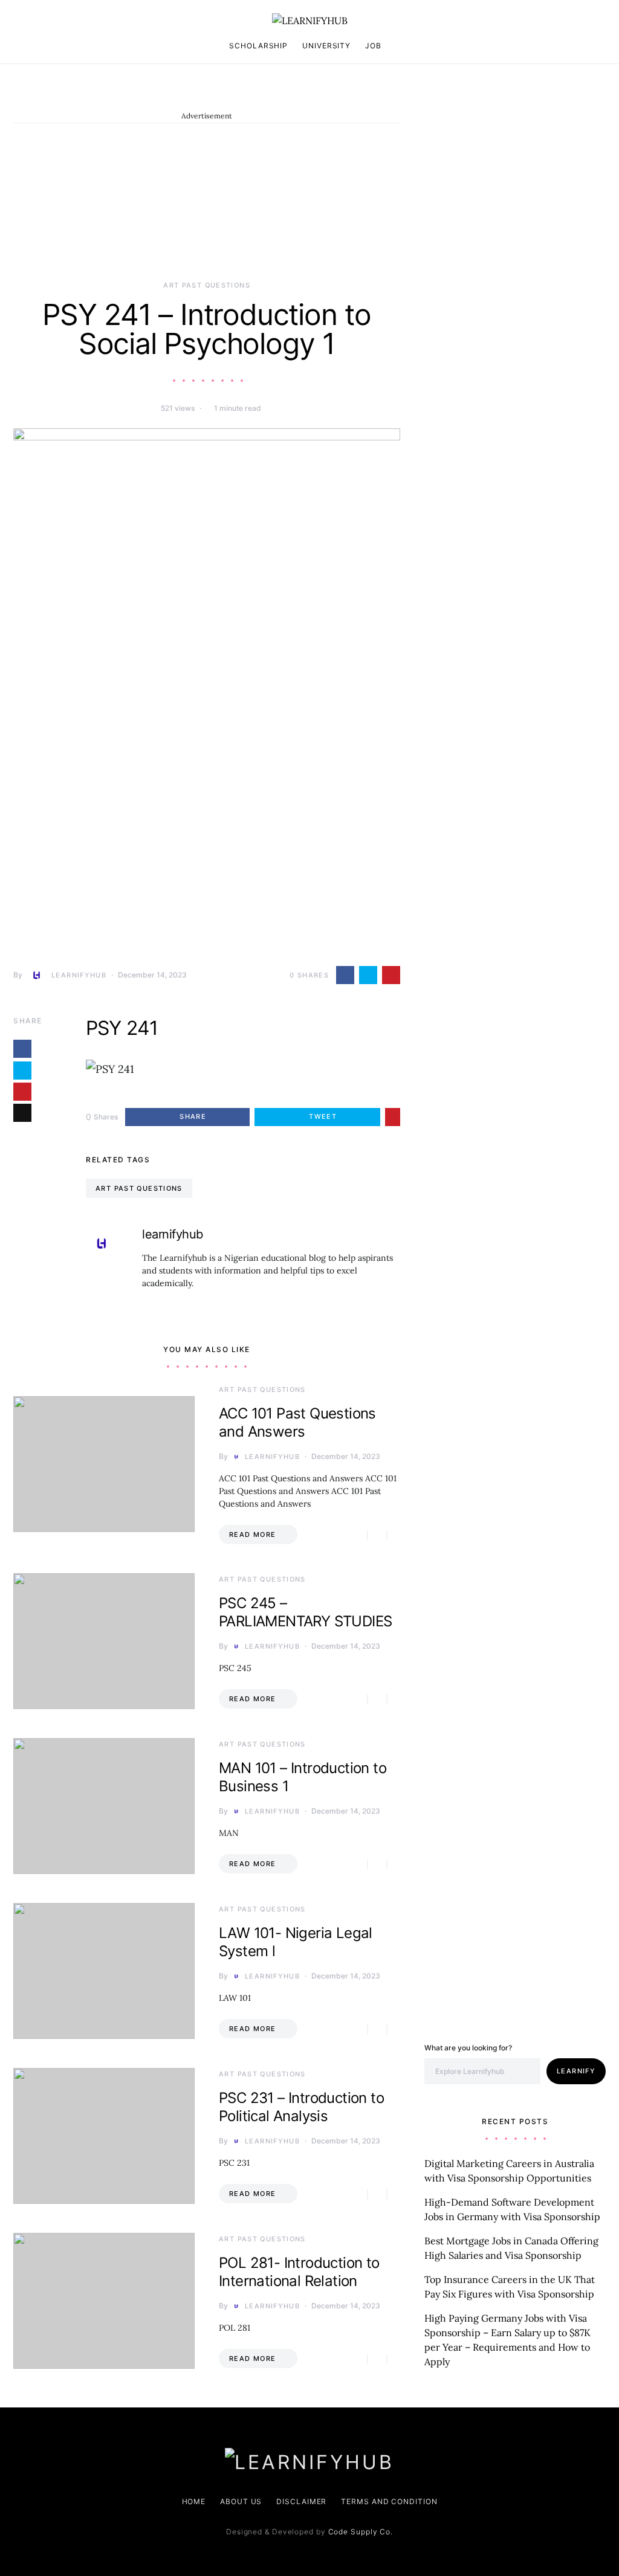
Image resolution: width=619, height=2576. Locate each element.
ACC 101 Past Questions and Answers (297, 1422)
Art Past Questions (207, 285)
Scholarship (258, 46)
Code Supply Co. (361, 2532)
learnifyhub (79, 975)
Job (373, 46)
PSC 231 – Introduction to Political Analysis (301, 2107)
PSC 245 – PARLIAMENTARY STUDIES (305, 1612)
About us (241, 2501)
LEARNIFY (576, 2071)
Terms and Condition (389, 2501)
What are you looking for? (468, 2048)
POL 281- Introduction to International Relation (299, 2272)
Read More (252, 1534)
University (326, 46)
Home (194, 2501)
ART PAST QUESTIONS (139, 1188)
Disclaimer (301, 2501)
